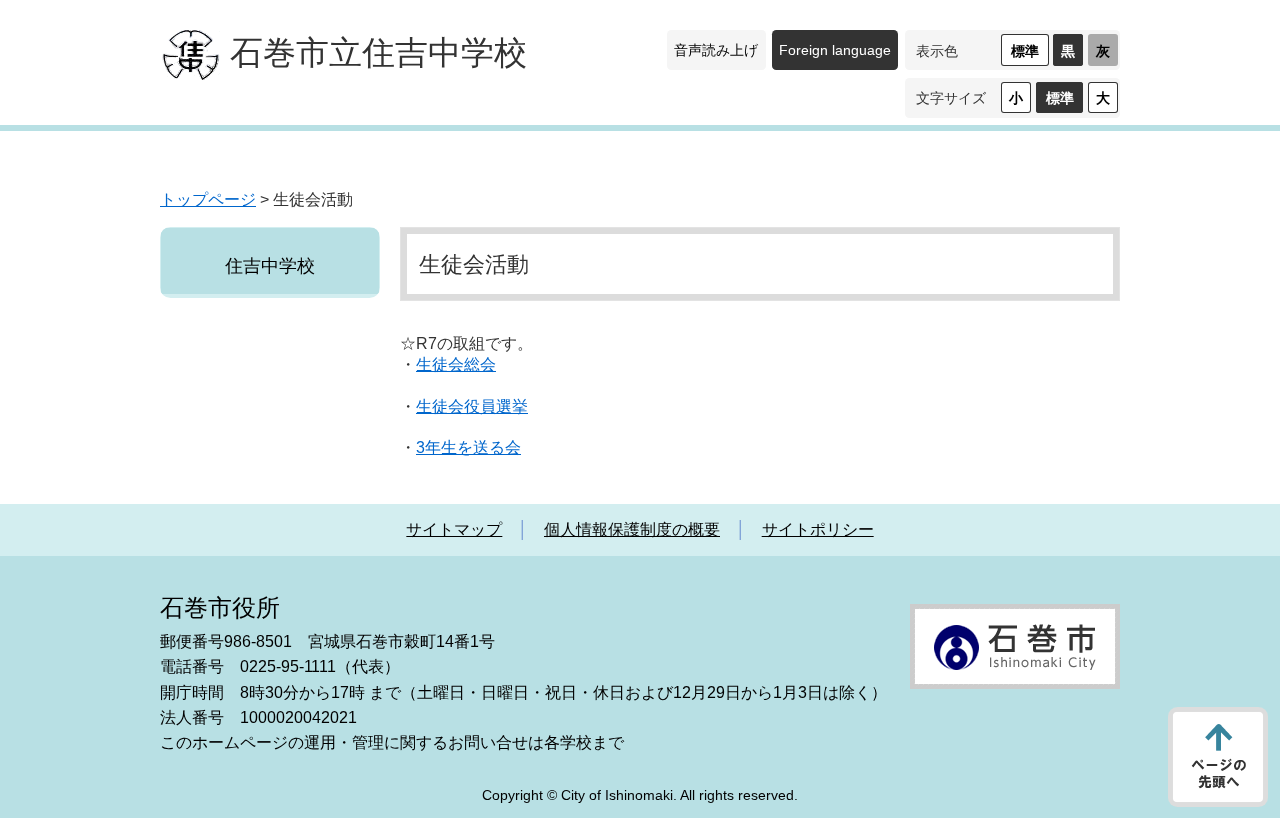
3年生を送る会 (468, 447)
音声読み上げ (716, 50)
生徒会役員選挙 (472, 406)
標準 (1025, 51)
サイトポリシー (818, 529)
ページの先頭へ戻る (1218, 757)
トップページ (208, 199)
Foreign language (835, 50)
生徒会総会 (456, 364)
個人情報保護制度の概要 (632, 529)
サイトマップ (454, 529)
